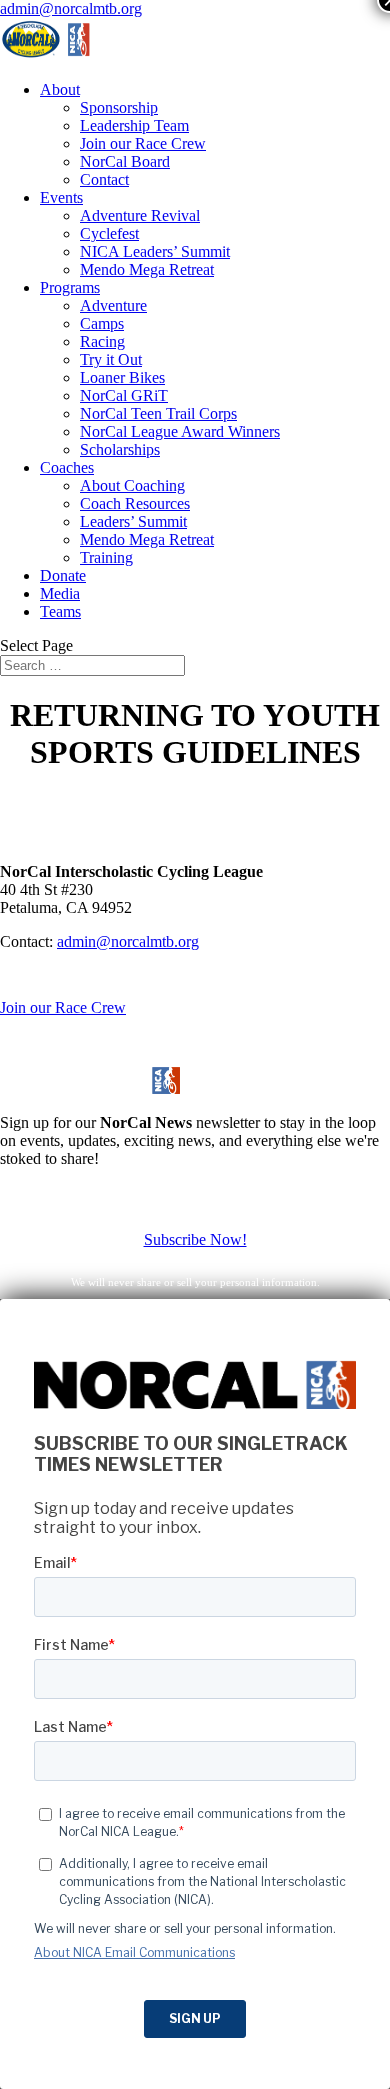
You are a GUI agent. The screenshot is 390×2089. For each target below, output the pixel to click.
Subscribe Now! (195, 1239)
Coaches (67, 467)
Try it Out (111, 359)
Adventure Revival (140, 215)
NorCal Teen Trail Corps (158, 413)
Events (61, 197)
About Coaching (132, 485)
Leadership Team (134, 125)
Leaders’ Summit (133, 521)
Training (106, 557)
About (60, 89)
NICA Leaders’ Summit (155, 251)
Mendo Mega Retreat (147, 269)
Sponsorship (119, 107)
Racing (102, 341)
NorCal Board (125, 161)
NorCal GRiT (124, 395)
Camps (102, 323)
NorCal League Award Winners (180, 431)
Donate (63, 575)
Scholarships (120, 449)
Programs (70, 287)
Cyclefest (109, 233)
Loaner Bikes (122, 377)
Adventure (113, 305)
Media (60, 593)
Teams (60, 611)
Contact (104, 179)
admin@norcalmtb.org (128, 941)
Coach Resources (135, 503)
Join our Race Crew (143, 143)
